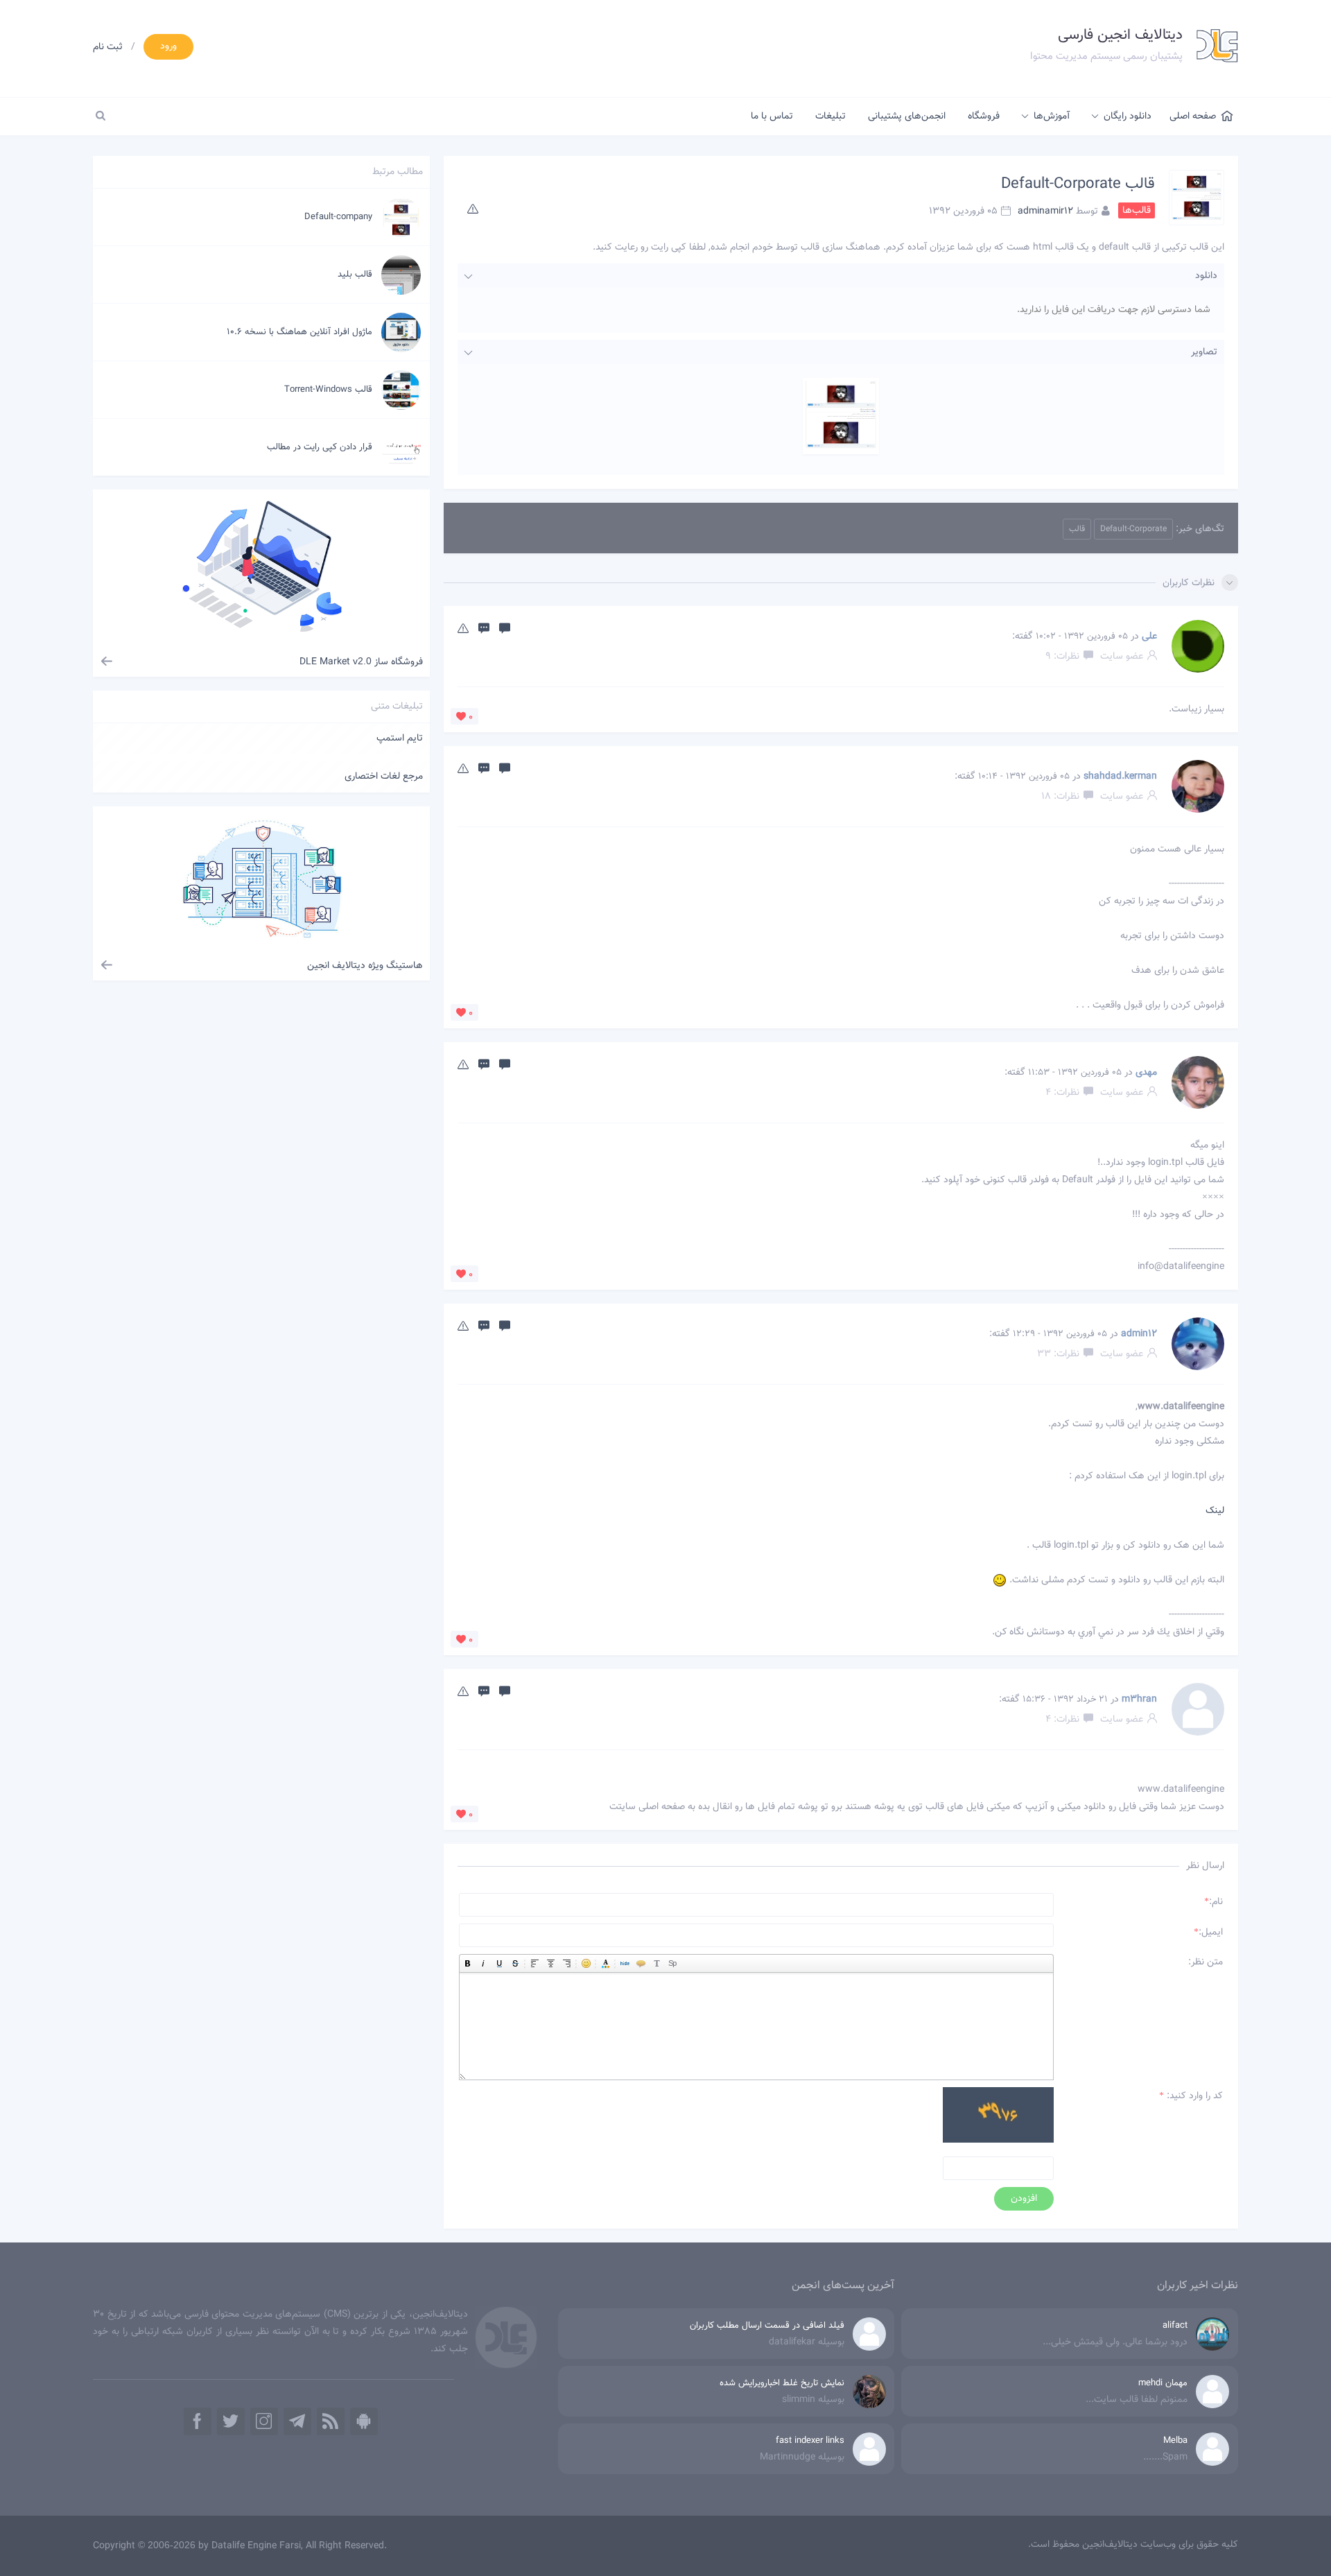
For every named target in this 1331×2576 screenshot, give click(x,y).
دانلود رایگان (1128, 116)
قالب (1077, 529)
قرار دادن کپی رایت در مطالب (320, 447)
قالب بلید (355, 275)
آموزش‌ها (1052, 116)
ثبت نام (108, 47)
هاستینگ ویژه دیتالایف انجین (365, 966)
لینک (1215, 1511)
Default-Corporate (1133, 529)
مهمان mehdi (1163, 2383)
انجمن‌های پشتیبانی (907, 116)
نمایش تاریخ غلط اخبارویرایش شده (782, 2383)
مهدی (1146, 1073)
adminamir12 (1045, 211)
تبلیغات (830, 116)
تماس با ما (772, 116)
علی (1149, 637)
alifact (1175, 2326)
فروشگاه (984, 116)
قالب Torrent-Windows (328, 390)
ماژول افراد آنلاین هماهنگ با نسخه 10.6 (299, 332)
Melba (1175, 2441)
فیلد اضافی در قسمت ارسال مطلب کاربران (767, 2326)
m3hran (1139, 1700)
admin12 (1139, 1334)
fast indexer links (810, 2441)
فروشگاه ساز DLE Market (361, 662)
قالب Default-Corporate (1078, 184)
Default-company (338, 217)
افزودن (1024, 2199)
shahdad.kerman (1120, 777)
